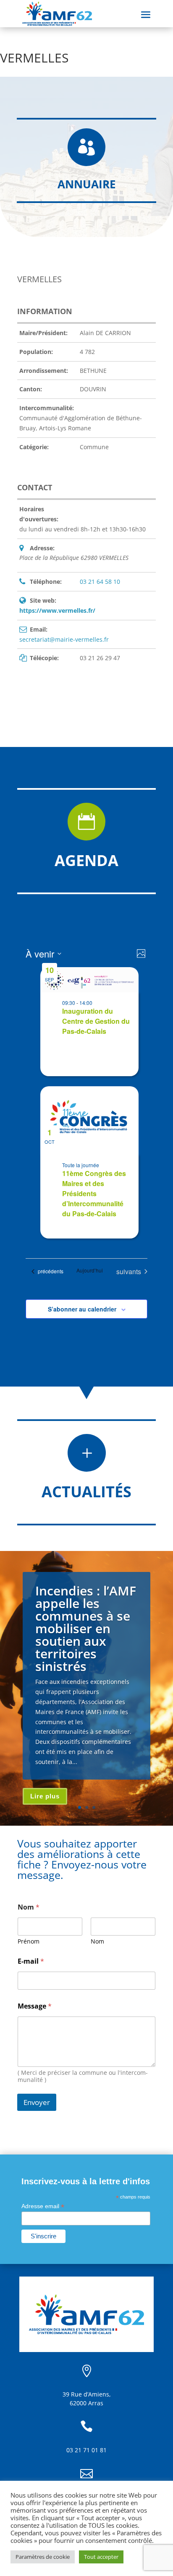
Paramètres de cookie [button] (43, 2557)
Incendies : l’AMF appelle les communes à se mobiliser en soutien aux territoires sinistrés (86, 1628)
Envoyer (37, 2102)
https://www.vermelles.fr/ (57, 610)
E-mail (31, 1961)
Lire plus (45, 1796)
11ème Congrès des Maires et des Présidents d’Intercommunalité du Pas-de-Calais (94, 1193)
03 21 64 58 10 (100, 582)
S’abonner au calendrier (82, 1309)
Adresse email (43, 2206)
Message (35, 2006)
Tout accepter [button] (101, 2557)
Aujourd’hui (90, 1270)
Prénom (29, 1941)
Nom (97, 1941)
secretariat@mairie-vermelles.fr (64, 639)
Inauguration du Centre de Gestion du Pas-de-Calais (96, 1021)
